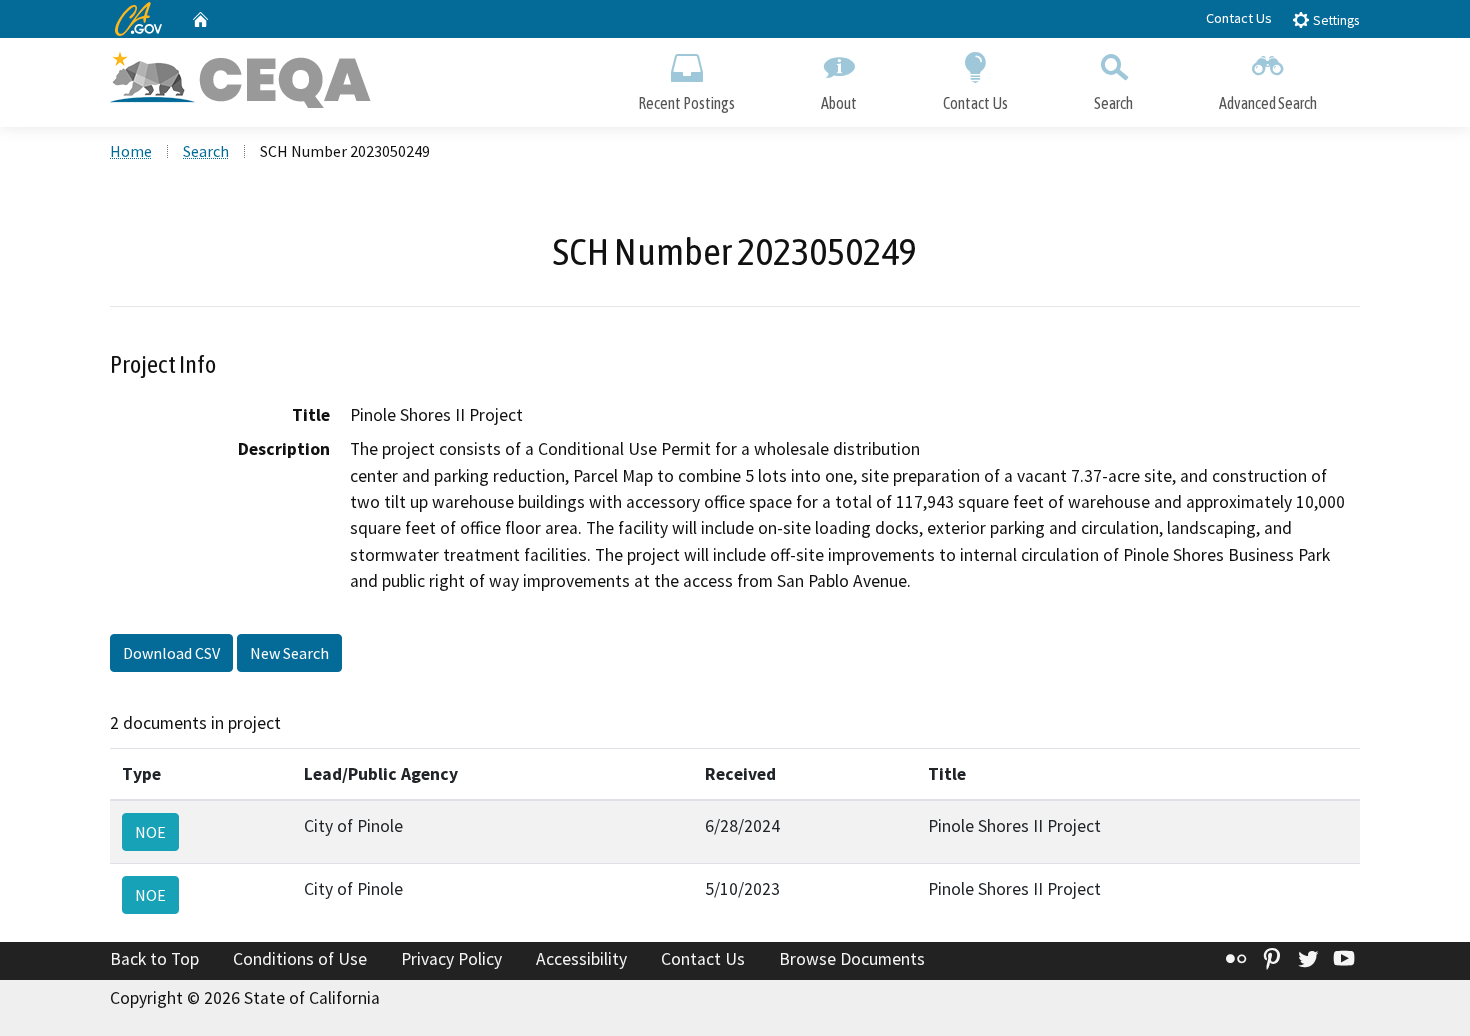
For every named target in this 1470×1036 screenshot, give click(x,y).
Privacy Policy (451, 959)
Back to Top (154, 959)
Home (131, 151)
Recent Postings (686, 103)
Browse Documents (852, 959)
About (839, 103)
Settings (1334, 20)
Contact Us (1239, 18)
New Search (289, 653)
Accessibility (581, 959)
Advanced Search (1268, 103)
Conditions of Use (300, 959)
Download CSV (171, 653)
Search (1113, 103)
